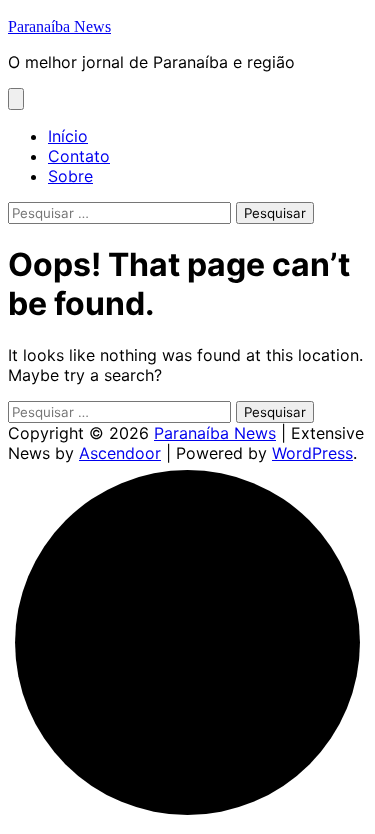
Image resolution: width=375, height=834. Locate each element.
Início (68, 136)
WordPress (312, 453)
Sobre (70, 176)
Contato (79, 156)
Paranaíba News (59, 26)
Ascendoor (120, 453)
